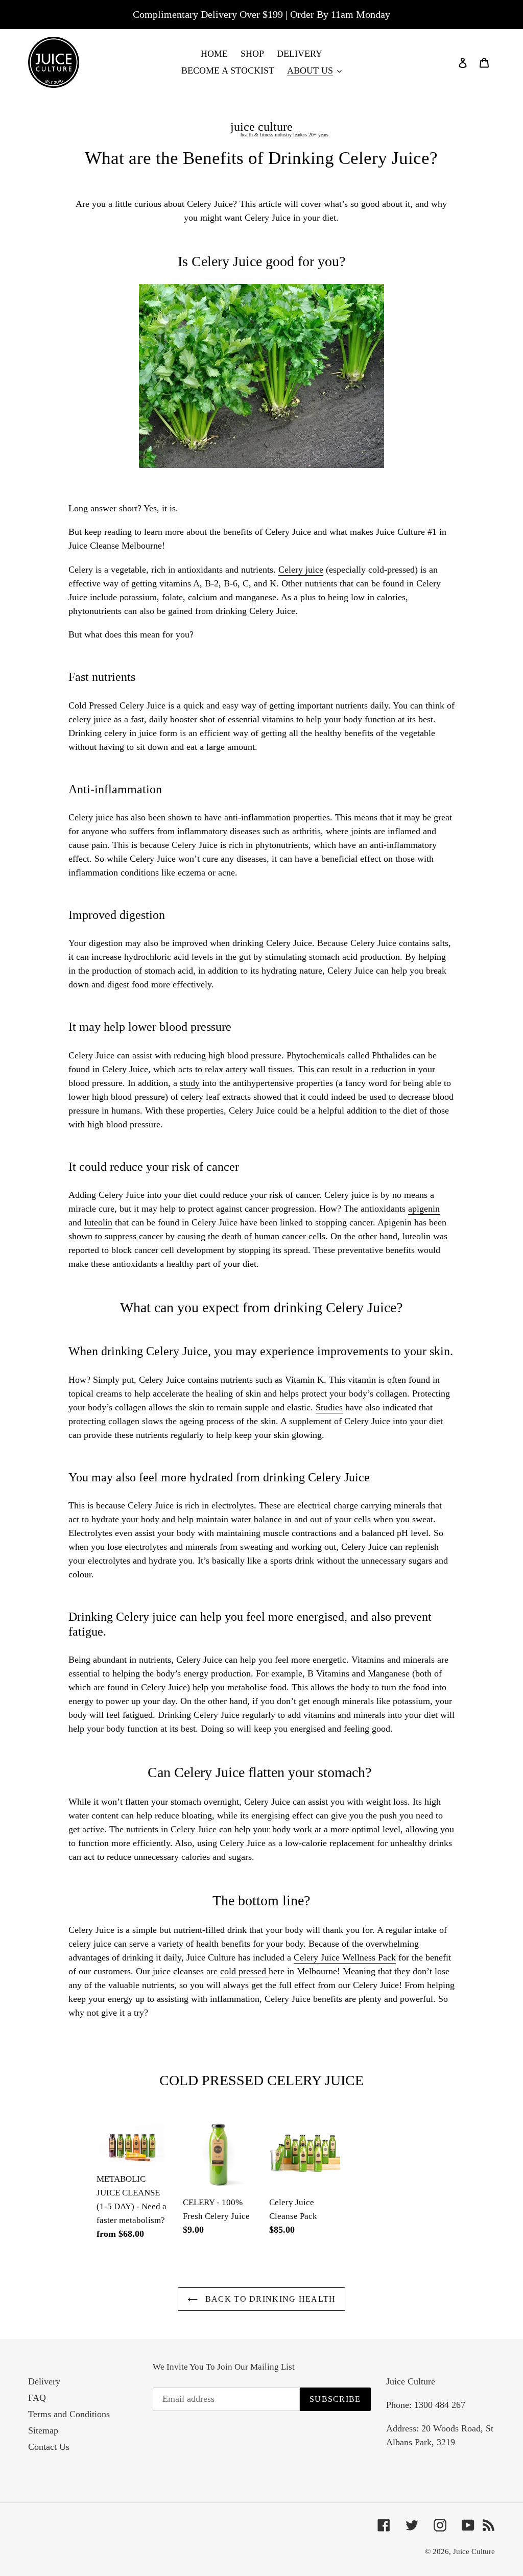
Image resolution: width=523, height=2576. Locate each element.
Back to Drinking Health (269, 2299)
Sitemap (43, 2430)
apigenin (424, 1209)
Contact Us (49, 2447)
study (190, 1083)
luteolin (98, 1222)
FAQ (37, 2398)
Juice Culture (474, 2551)
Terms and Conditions (69, 2414)
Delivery (44, 2381)
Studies (329, 1407)
